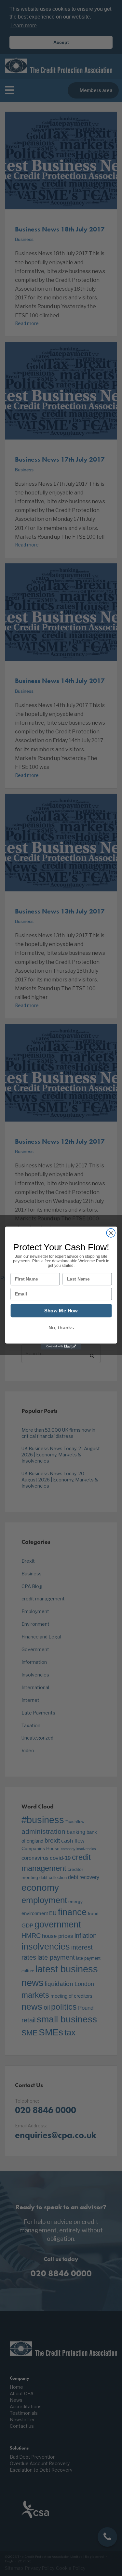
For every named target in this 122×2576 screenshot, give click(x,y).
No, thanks (61, 1327)
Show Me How (61, 1311)
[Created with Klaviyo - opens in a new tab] (61, 1347)
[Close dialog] (111, 1233)
